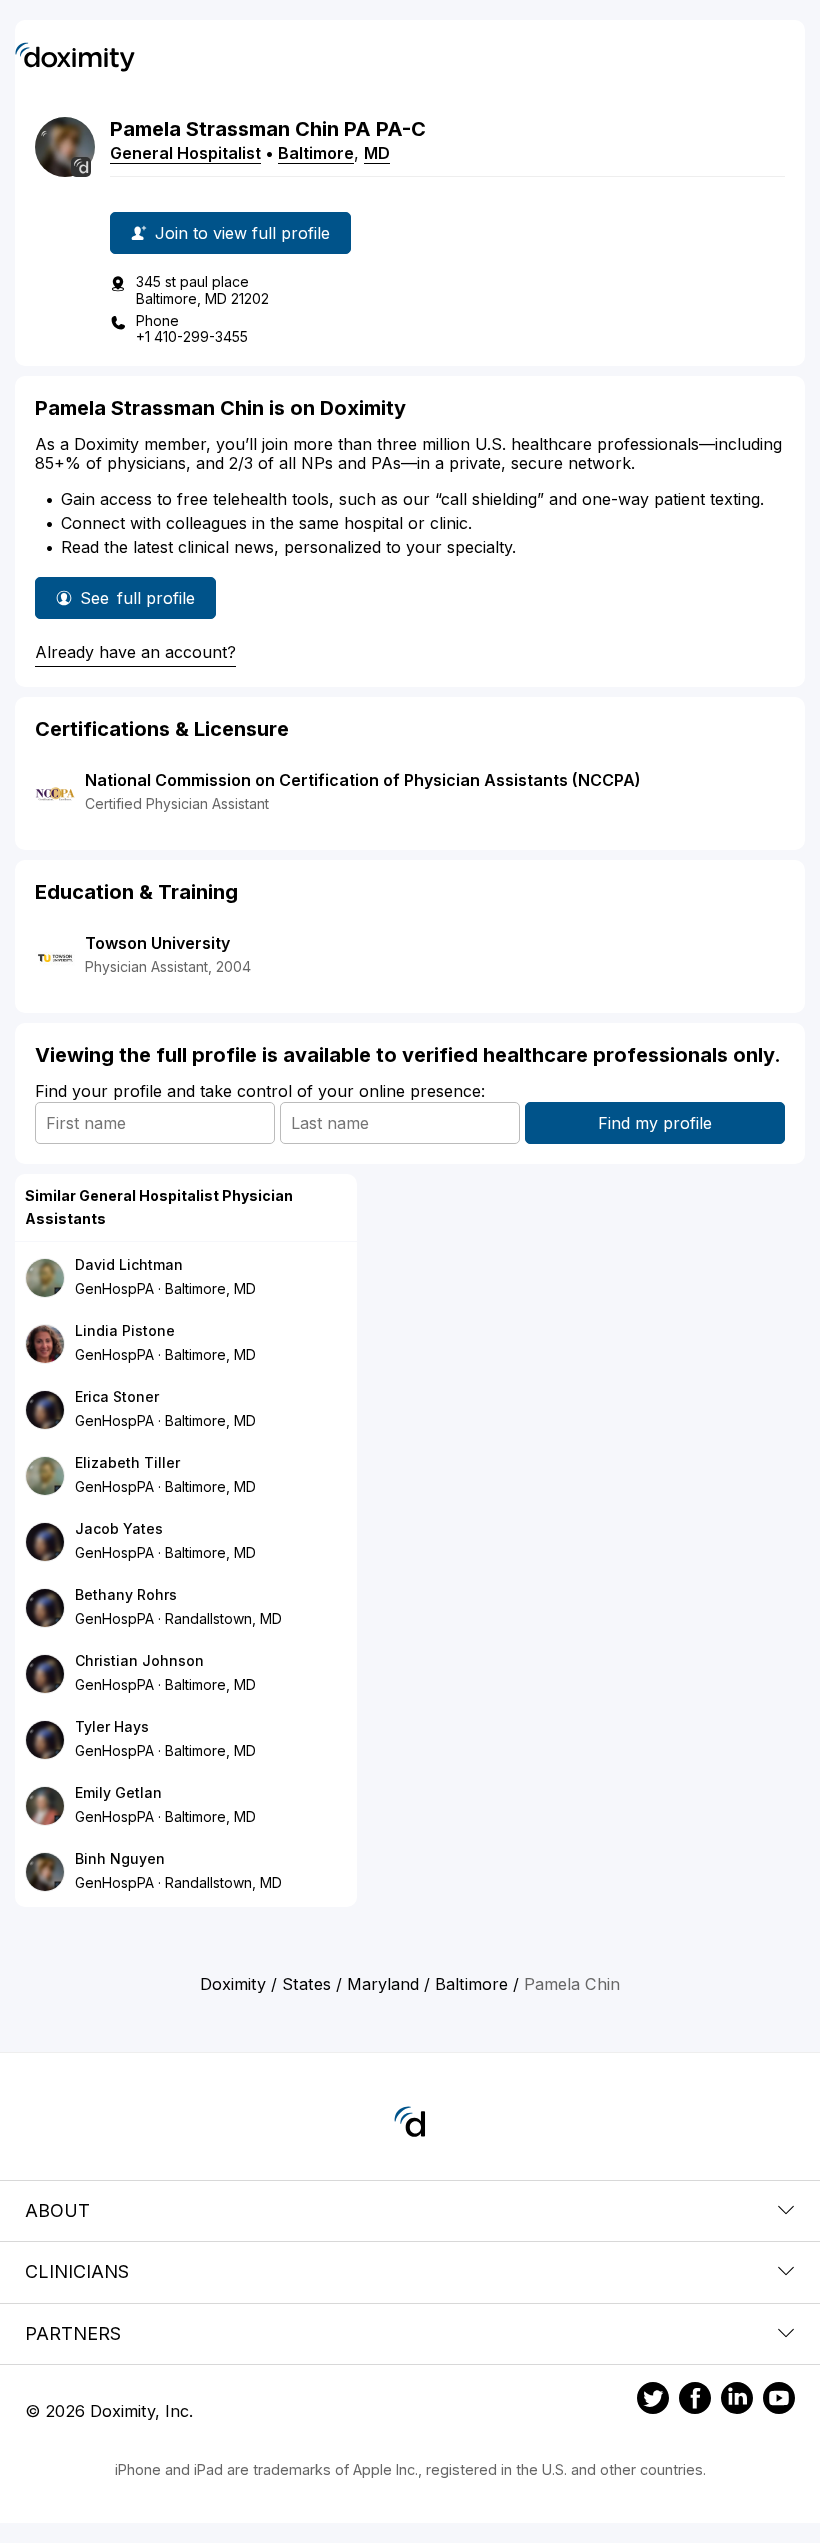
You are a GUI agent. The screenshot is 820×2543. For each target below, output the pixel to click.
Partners (73, 2333)
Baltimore (316, 153)
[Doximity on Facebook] (695, 2401)
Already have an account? (135, 652)
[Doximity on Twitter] (653, 2401)
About (57, 2210)
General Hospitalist (185, 153)
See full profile (137, 603)
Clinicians (77, 2271)
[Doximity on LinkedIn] (737, 2401)
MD (377, 153)
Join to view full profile (242, 233)
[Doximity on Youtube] (779, 2401)
